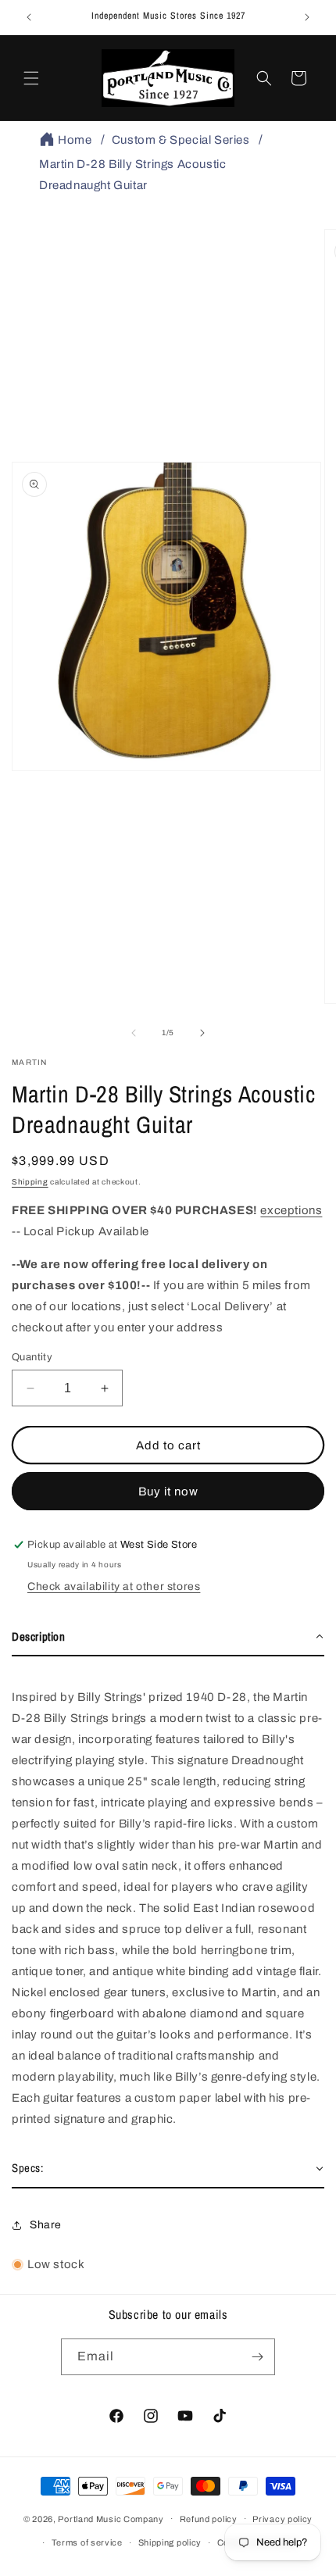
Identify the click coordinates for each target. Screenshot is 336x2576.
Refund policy (209, 2519)
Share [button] (46, 2225)
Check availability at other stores (114, 1586)
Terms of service (87, 2542)
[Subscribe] (257, 2357)
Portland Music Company (111, 2518)
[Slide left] (134, 1033)
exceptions (291, 1210)
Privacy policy (282, 2519)
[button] (31, 78)
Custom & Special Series (181, 140)
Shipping (30, 1182)
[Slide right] (202, 1033)
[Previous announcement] (29, 17)
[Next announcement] (307, 17)
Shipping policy (170, 2542)
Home (75, 140)
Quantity (32, 1357)
